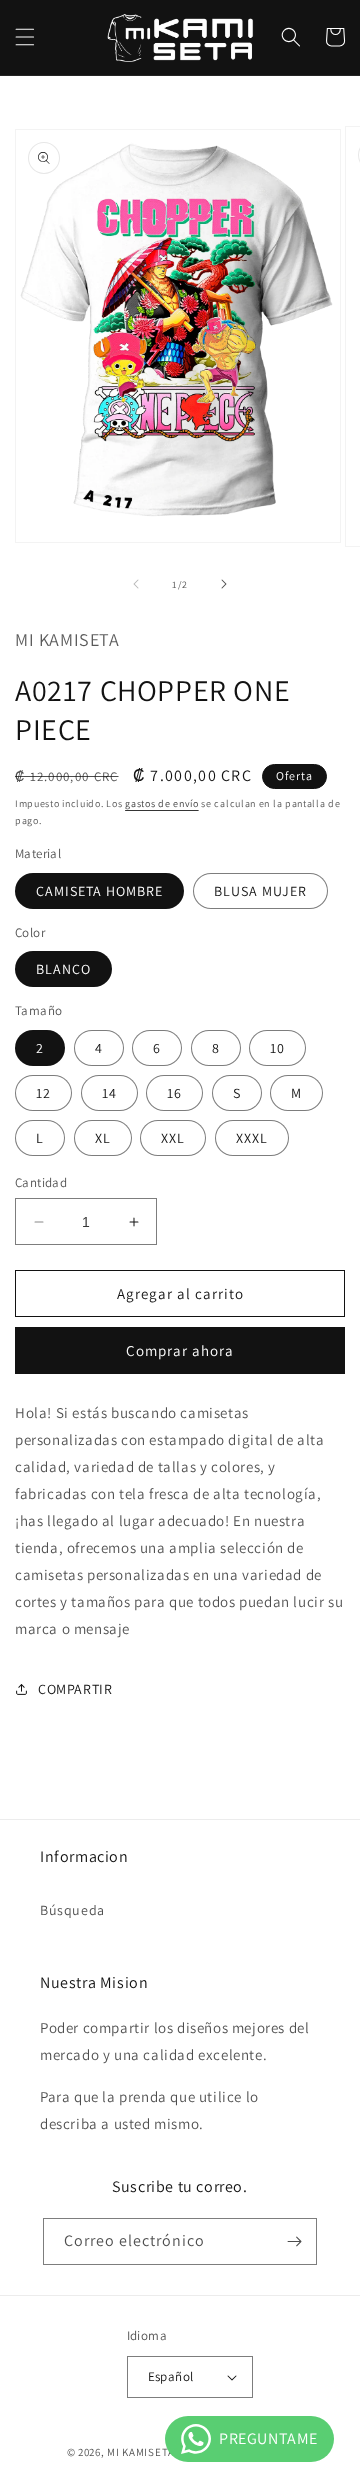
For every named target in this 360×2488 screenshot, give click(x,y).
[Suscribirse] (294, 2241)
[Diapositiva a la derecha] (224, 584)
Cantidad (41, 1182)
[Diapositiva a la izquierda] (136, 584)
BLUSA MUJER (260, 891)
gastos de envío (162, 803)
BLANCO (63, 969)
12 (43, 1093)
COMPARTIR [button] (75, 1689)
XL (103, 1138)
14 (109, 1093)
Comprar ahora (180, 1350)
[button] (25, 37)
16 (174, 1093)
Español (171, 2376)
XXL (173, 1138)
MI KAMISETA (141, 2452)
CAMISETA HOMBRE (99, 891)
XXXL (252, 1138)
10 (277, 1048)
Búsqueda (72, 1910)
